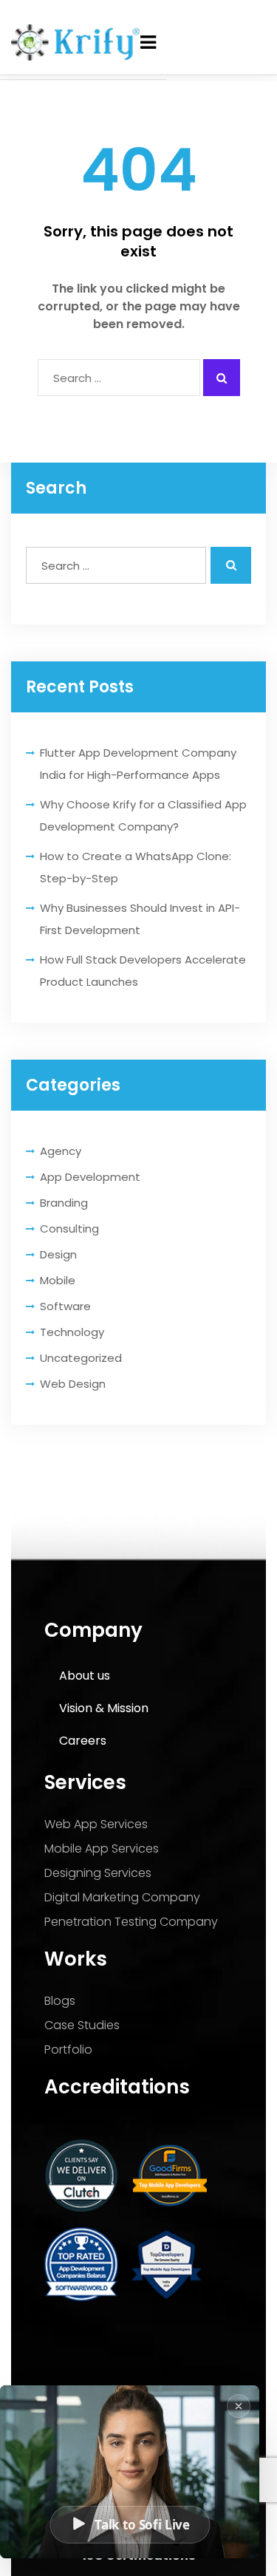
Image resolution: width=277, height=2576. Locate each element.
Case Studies (82, 2025)
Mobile (58, 1280)
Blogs (60, 2001)
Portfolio (68, 2049)
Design (58, 1254)
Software (65, 1306)
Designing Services (98, 1873)
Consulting (69, 1229)
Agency (61, 1151)
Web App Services (96, 1824)
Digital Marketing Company (122, 1897)
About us (85, 1676)
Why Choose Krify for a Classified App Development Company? (143, 815)
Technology (72, 1332)
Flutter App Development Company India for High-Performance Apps (138, 764)
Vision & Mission (104, 1708)
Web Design (73, 1384)
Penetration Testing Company (131, 1922)
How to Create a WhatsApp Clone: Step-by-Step (136, 867)
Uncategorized (81, 1358)
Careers (83, 1741)
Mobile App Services (102, 1848)
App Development (90, 1177)
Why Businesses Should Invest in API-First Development (140, 919)
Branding (64, 1203)
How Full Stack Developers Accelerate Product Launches (143, 971)
